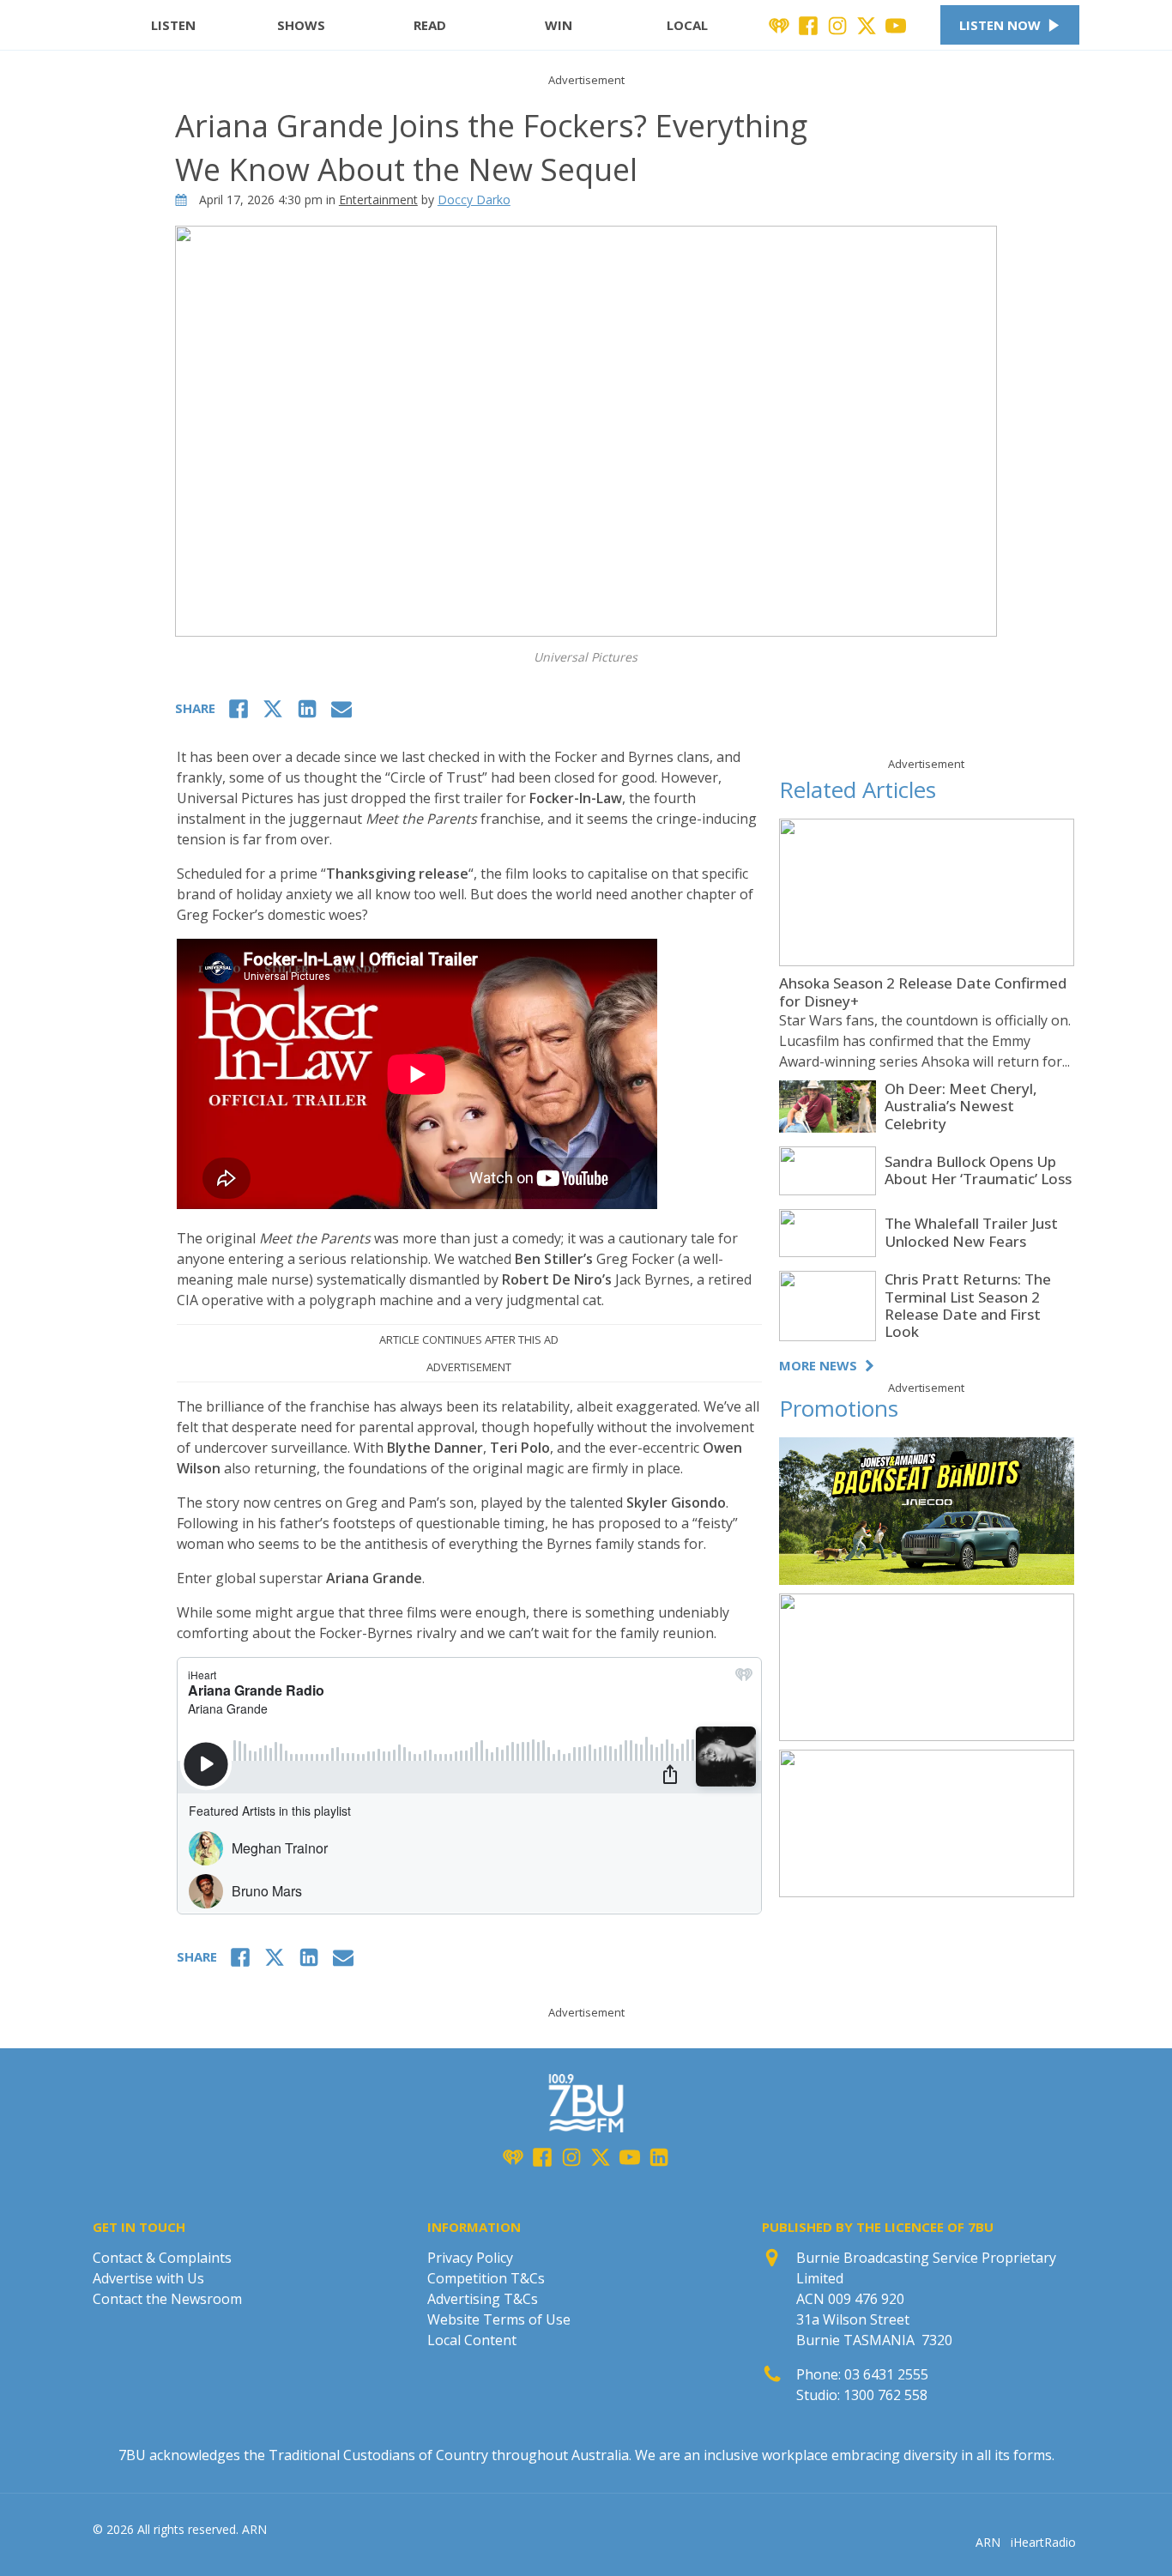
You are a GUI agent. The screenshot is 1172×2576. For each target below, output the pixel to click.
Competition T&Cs (486, 2278)
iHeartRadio (1043, 2542)
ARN (988, 2542)
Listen (173, 25)
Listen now (1000, 25)
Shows (301, 25)
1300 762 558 (885, 2395)
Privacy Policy (470, 2258)
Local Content (472, 2340)
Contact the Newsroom (167, 2299)
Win (559, 25)
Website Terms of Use (499, 2319)
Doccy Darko (474, 200)
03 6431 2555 (886, 2374)
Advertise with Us (148, 2278)
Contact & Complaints (162, 2258)
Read (430, 25)
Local (687, 25)
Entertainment (378, 200)
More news (818, 1366)
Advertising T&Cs (483, 2299)
